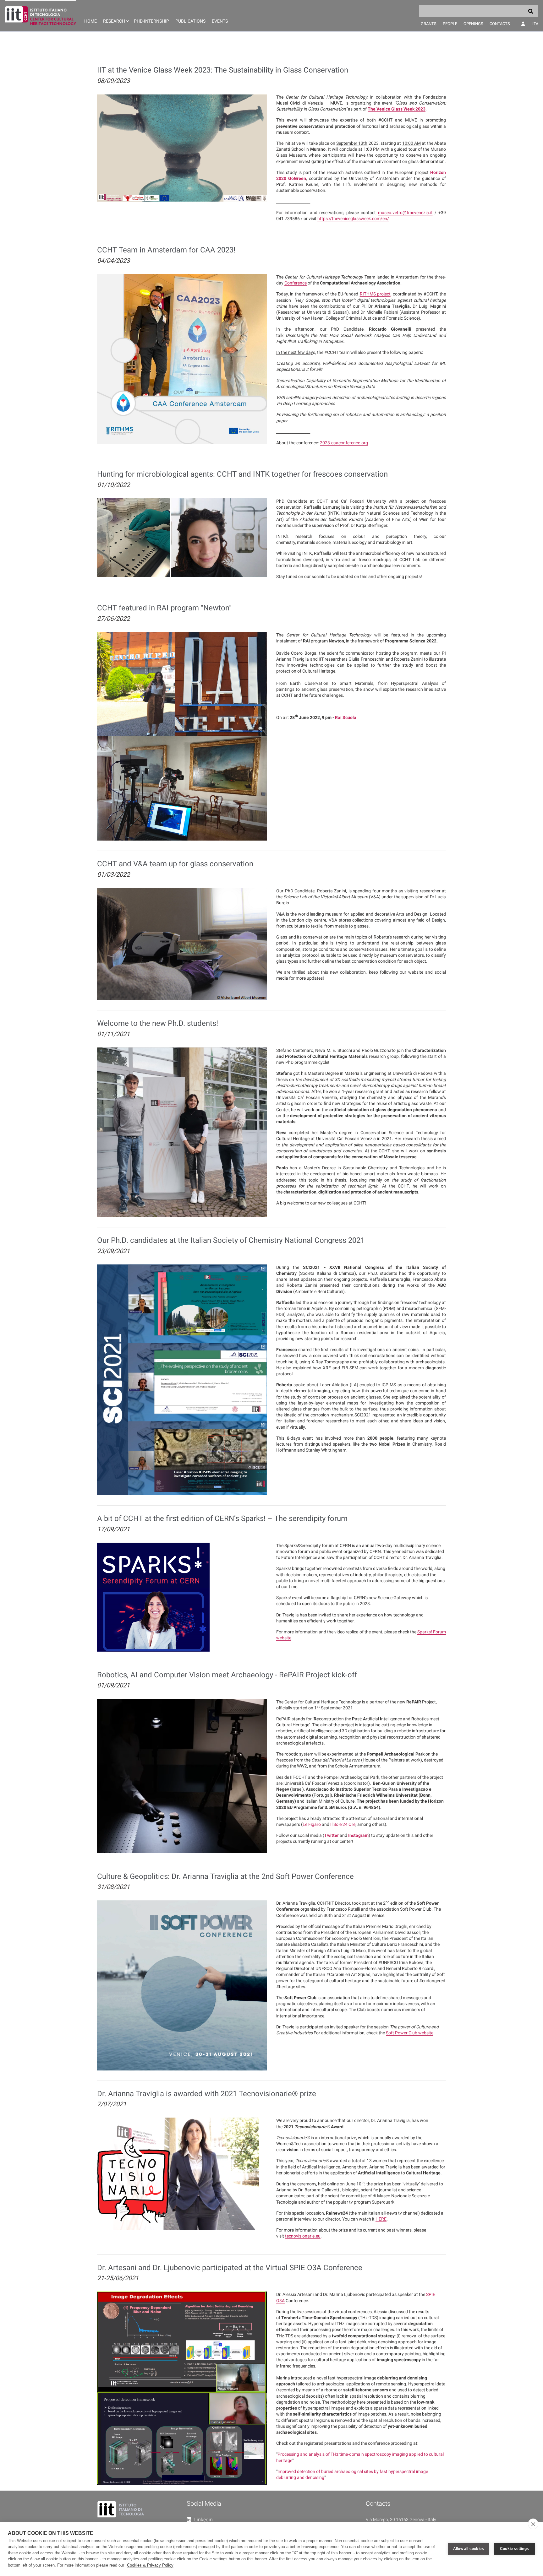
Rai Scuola (346, 717)
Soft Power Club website (410, 2033)
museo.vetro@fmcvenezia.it (405, 213)
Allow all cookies (469, 2549)
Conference (296, 283)
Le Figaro (312, 1824)
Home (90, 21)
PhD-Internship (151, 21)
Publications (190, 21)
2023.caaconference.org (344, 443)
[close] (533, 2524)
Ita (535, 24)
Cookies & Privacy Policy (150, 2565)
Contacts (500, 24)
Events (220, 21)
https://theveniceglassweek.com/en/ (353, 219)
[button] (115, 16)
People (450, 24)
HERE (381, 2219)
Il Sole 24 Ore (343, 1824)
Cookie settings (514, 2549)
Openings (473, 24)
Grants (429, 24)
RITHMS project (375, 294)
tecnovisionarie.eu (303, 2236)
